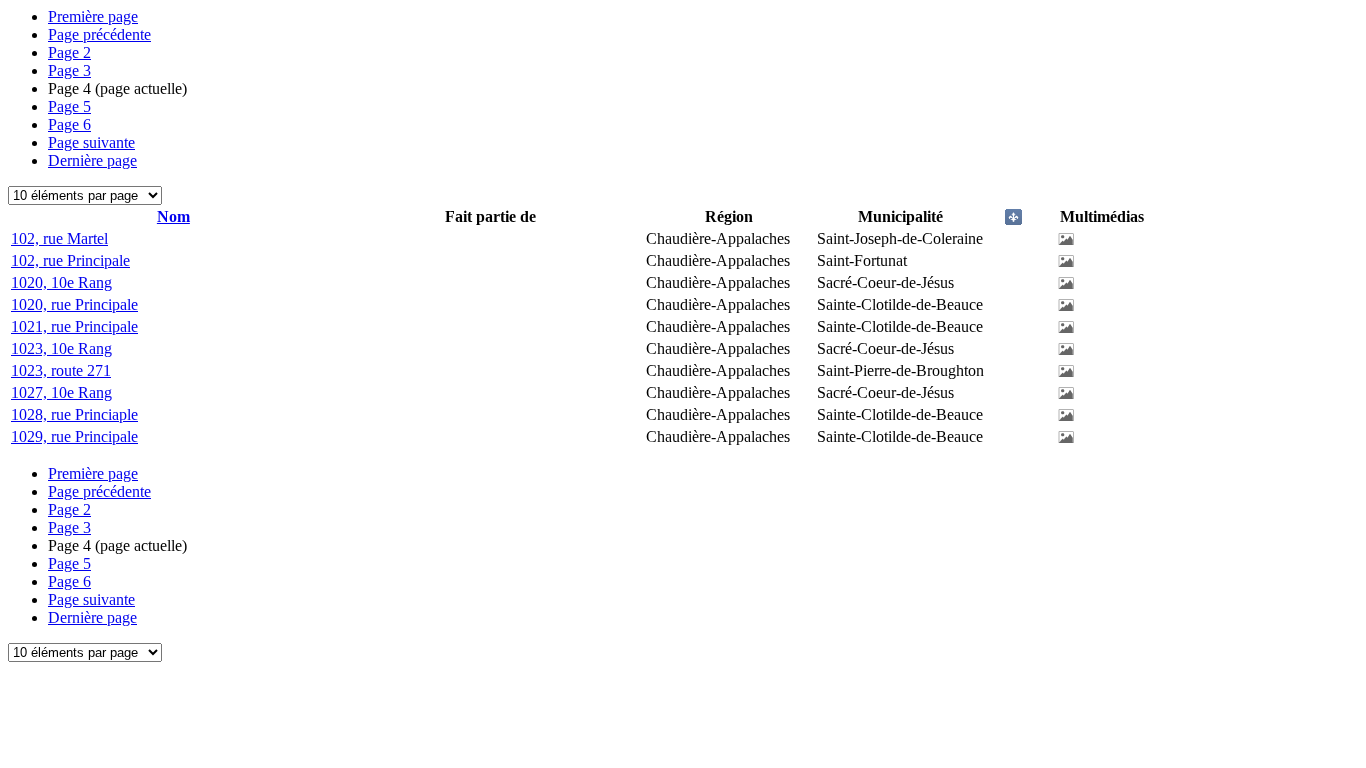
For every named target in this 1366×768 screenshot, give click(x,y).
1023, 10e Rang (61, 348)
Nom (173, 216)
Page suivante (91, 142)
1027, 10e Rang (61, 392)
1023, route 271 (61, 370)
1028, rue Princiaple (74, 414)
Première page (93, 16)
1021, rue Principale (74, 326)
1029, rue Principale (74, 436)
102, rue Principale (70, 260)
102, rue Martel (59, 238)
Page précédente (99, 34)
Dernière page (92, 160)
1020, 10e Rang (61, 282)
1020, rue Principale (74, 304)
